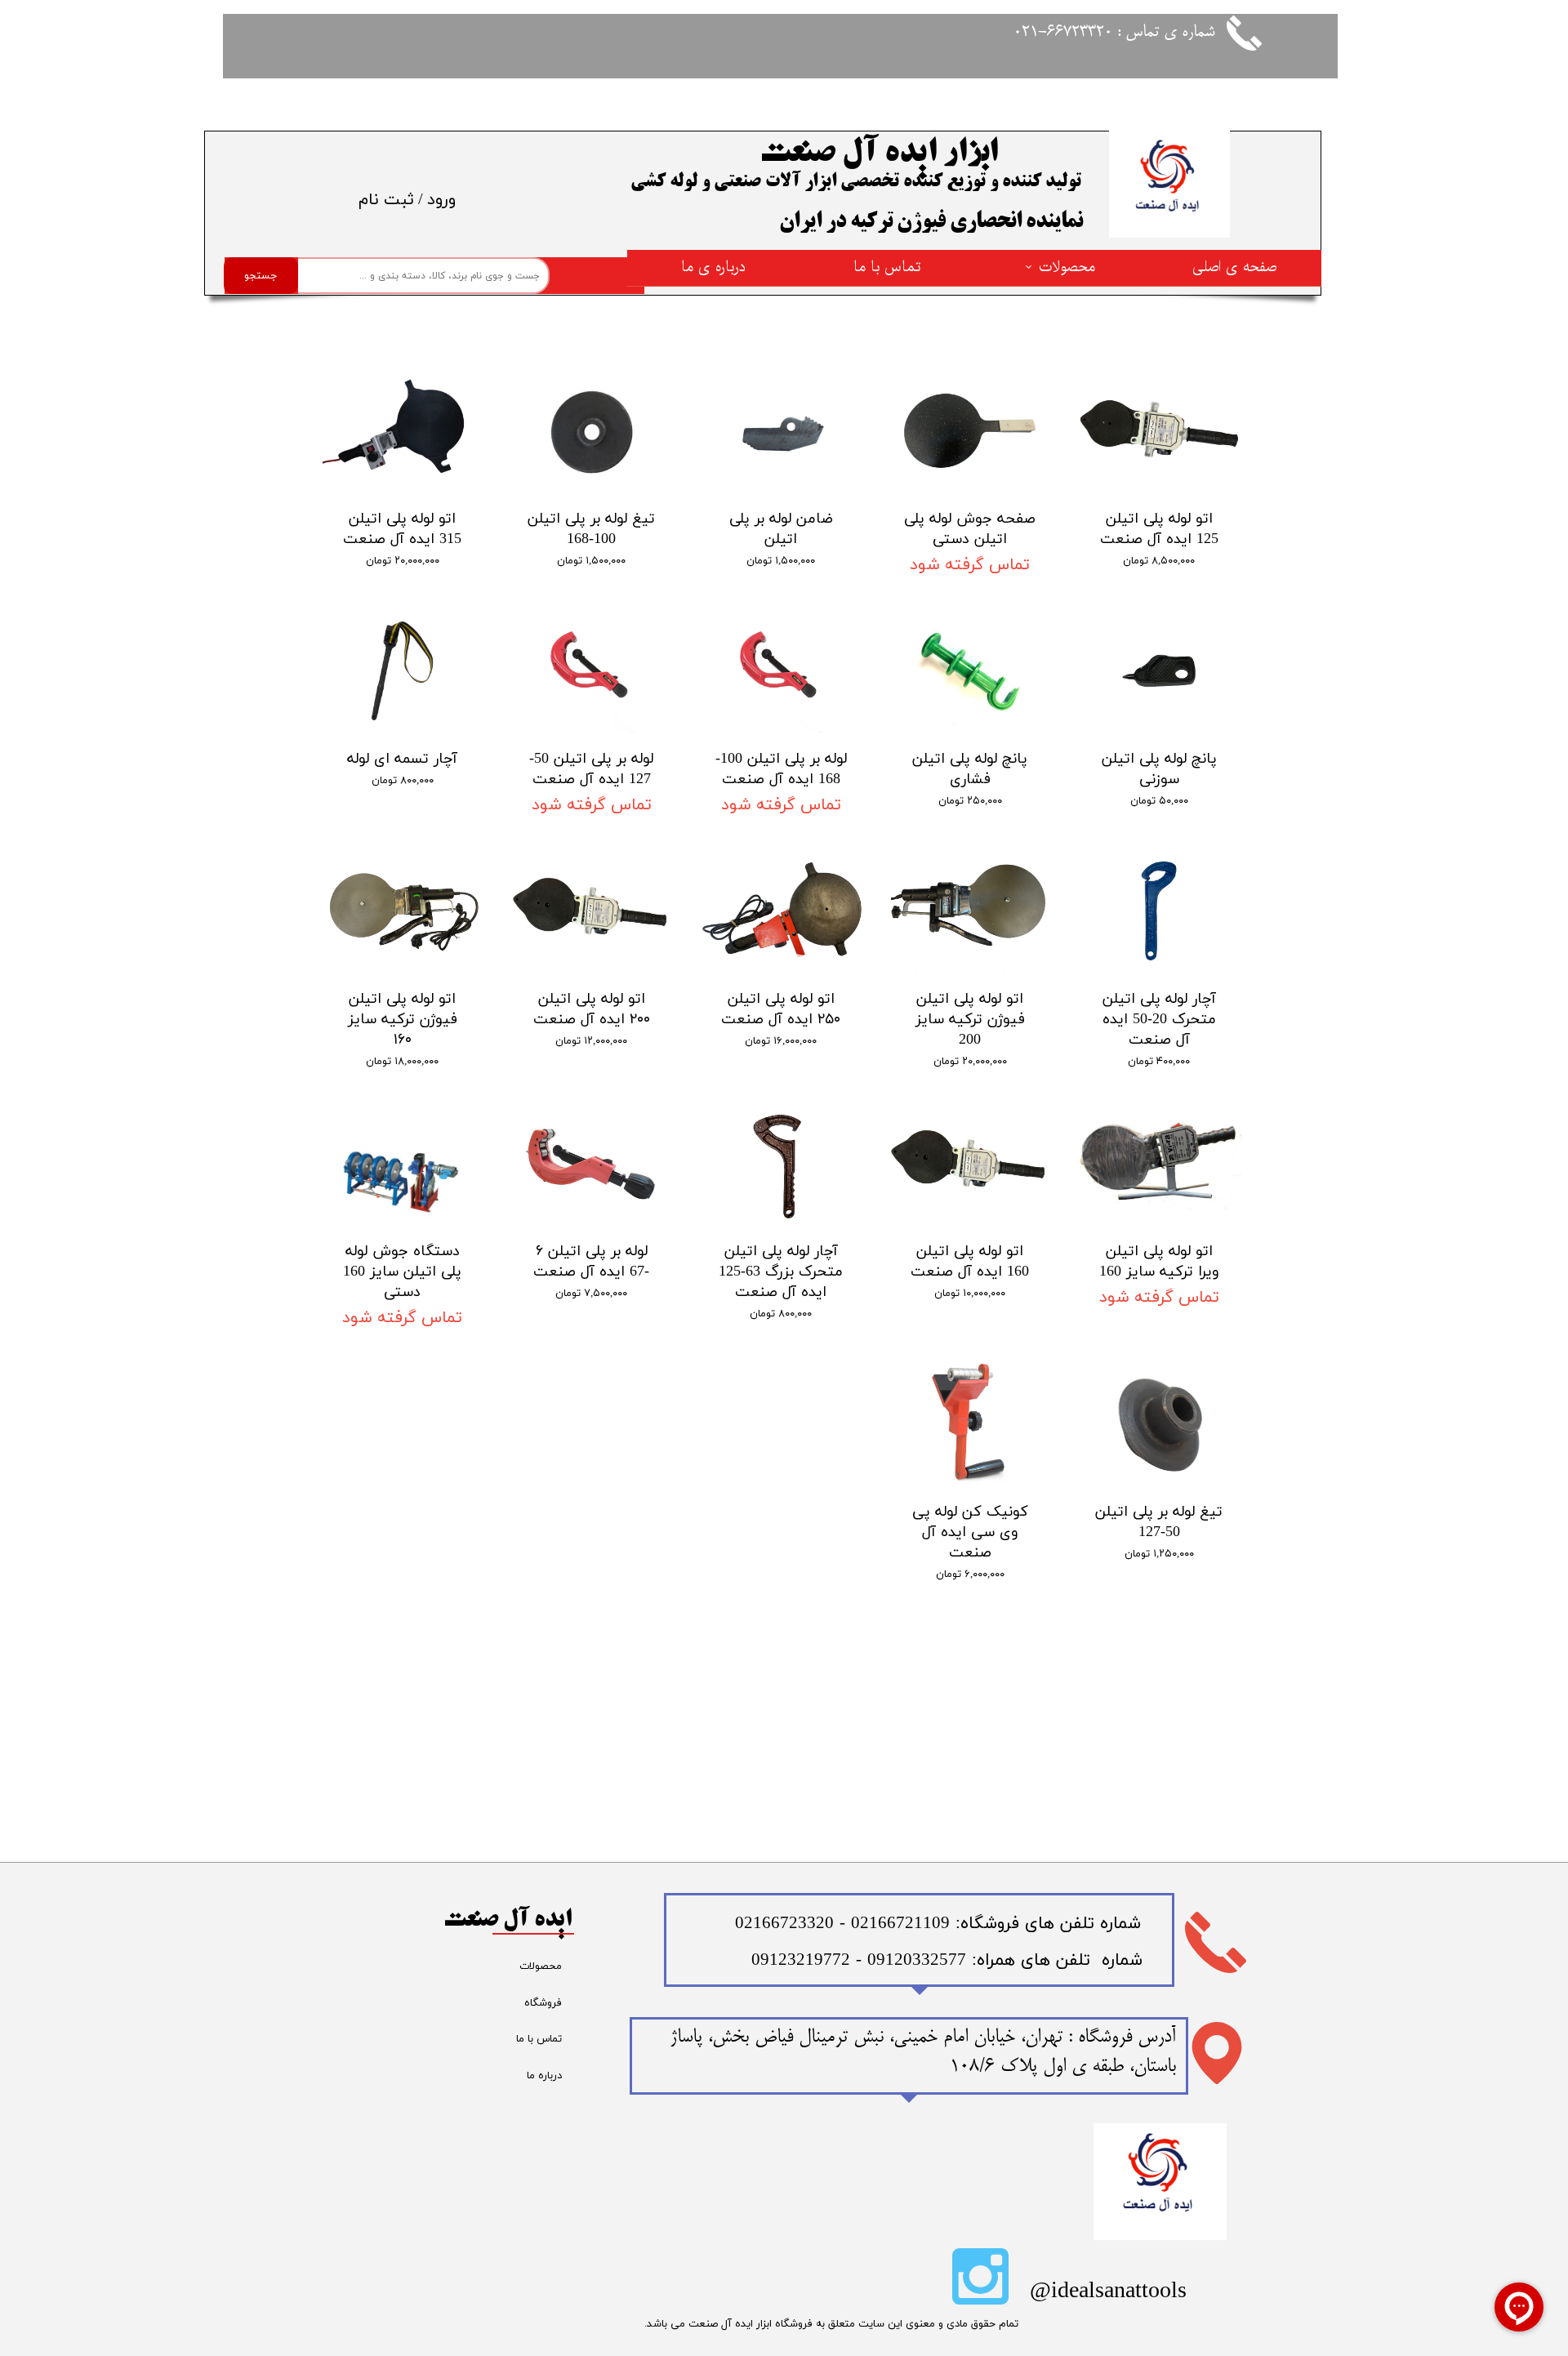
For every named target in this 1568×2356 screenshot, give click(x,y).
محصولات (1067, 267)
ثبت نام (386, 200)
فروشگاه (543, 2003)
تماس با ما (887, 267)
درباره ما (544, 2076)
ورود (441, 200)
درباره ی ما (713, 267)
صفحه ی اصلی (1234, 267)
